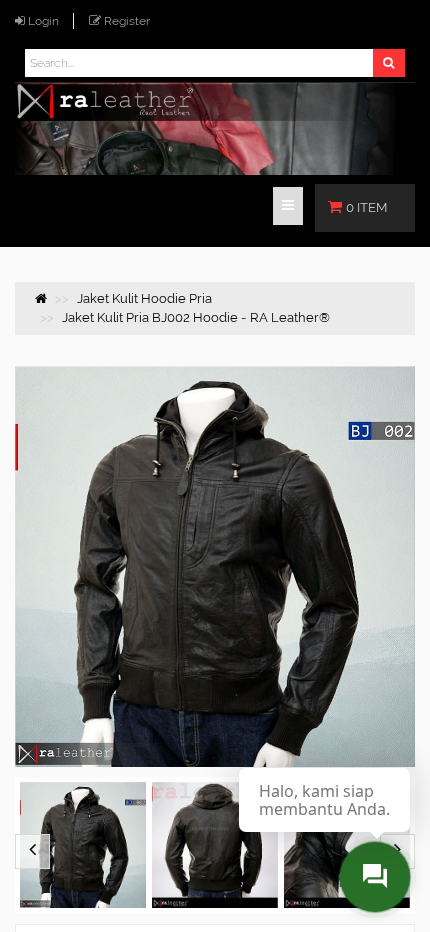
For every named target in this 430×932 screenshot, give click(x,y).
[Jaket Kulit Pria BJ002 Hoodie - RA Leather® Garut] (215, 845)
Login (43, 21)
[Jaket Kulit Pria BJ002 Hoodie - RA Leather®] (83, 845)
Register (127, 21)
